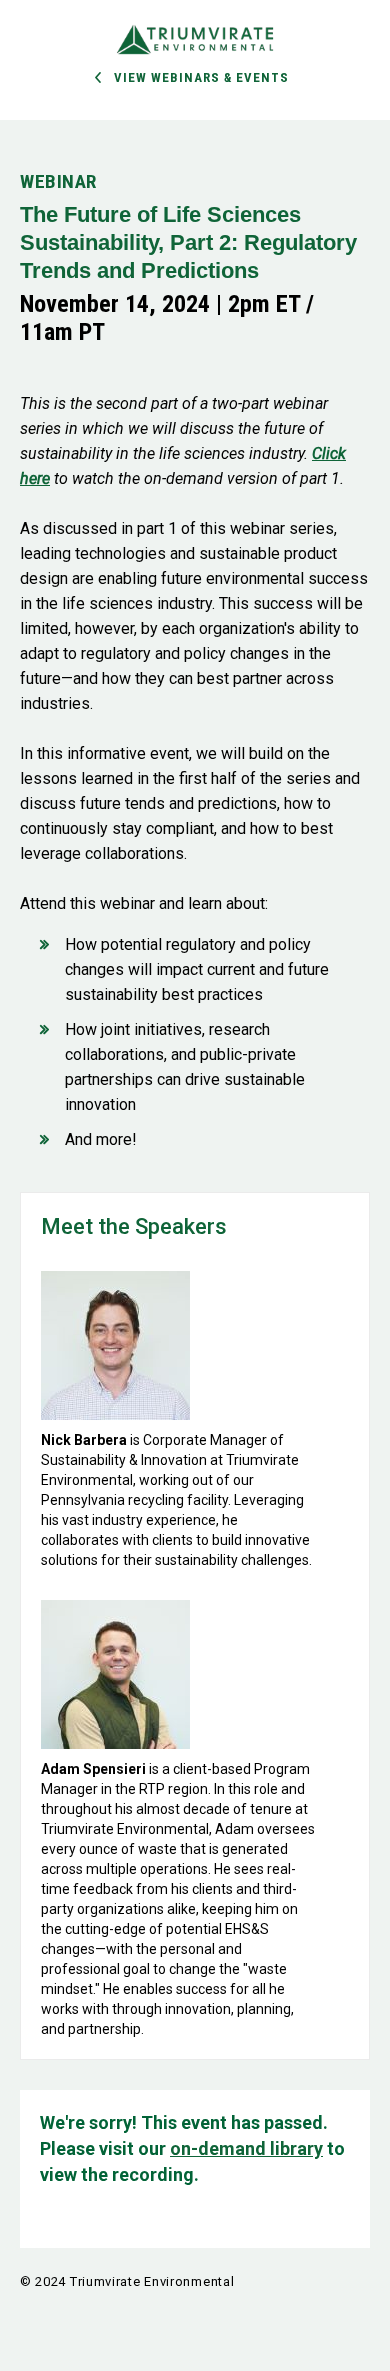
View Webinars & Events (201, 77)
